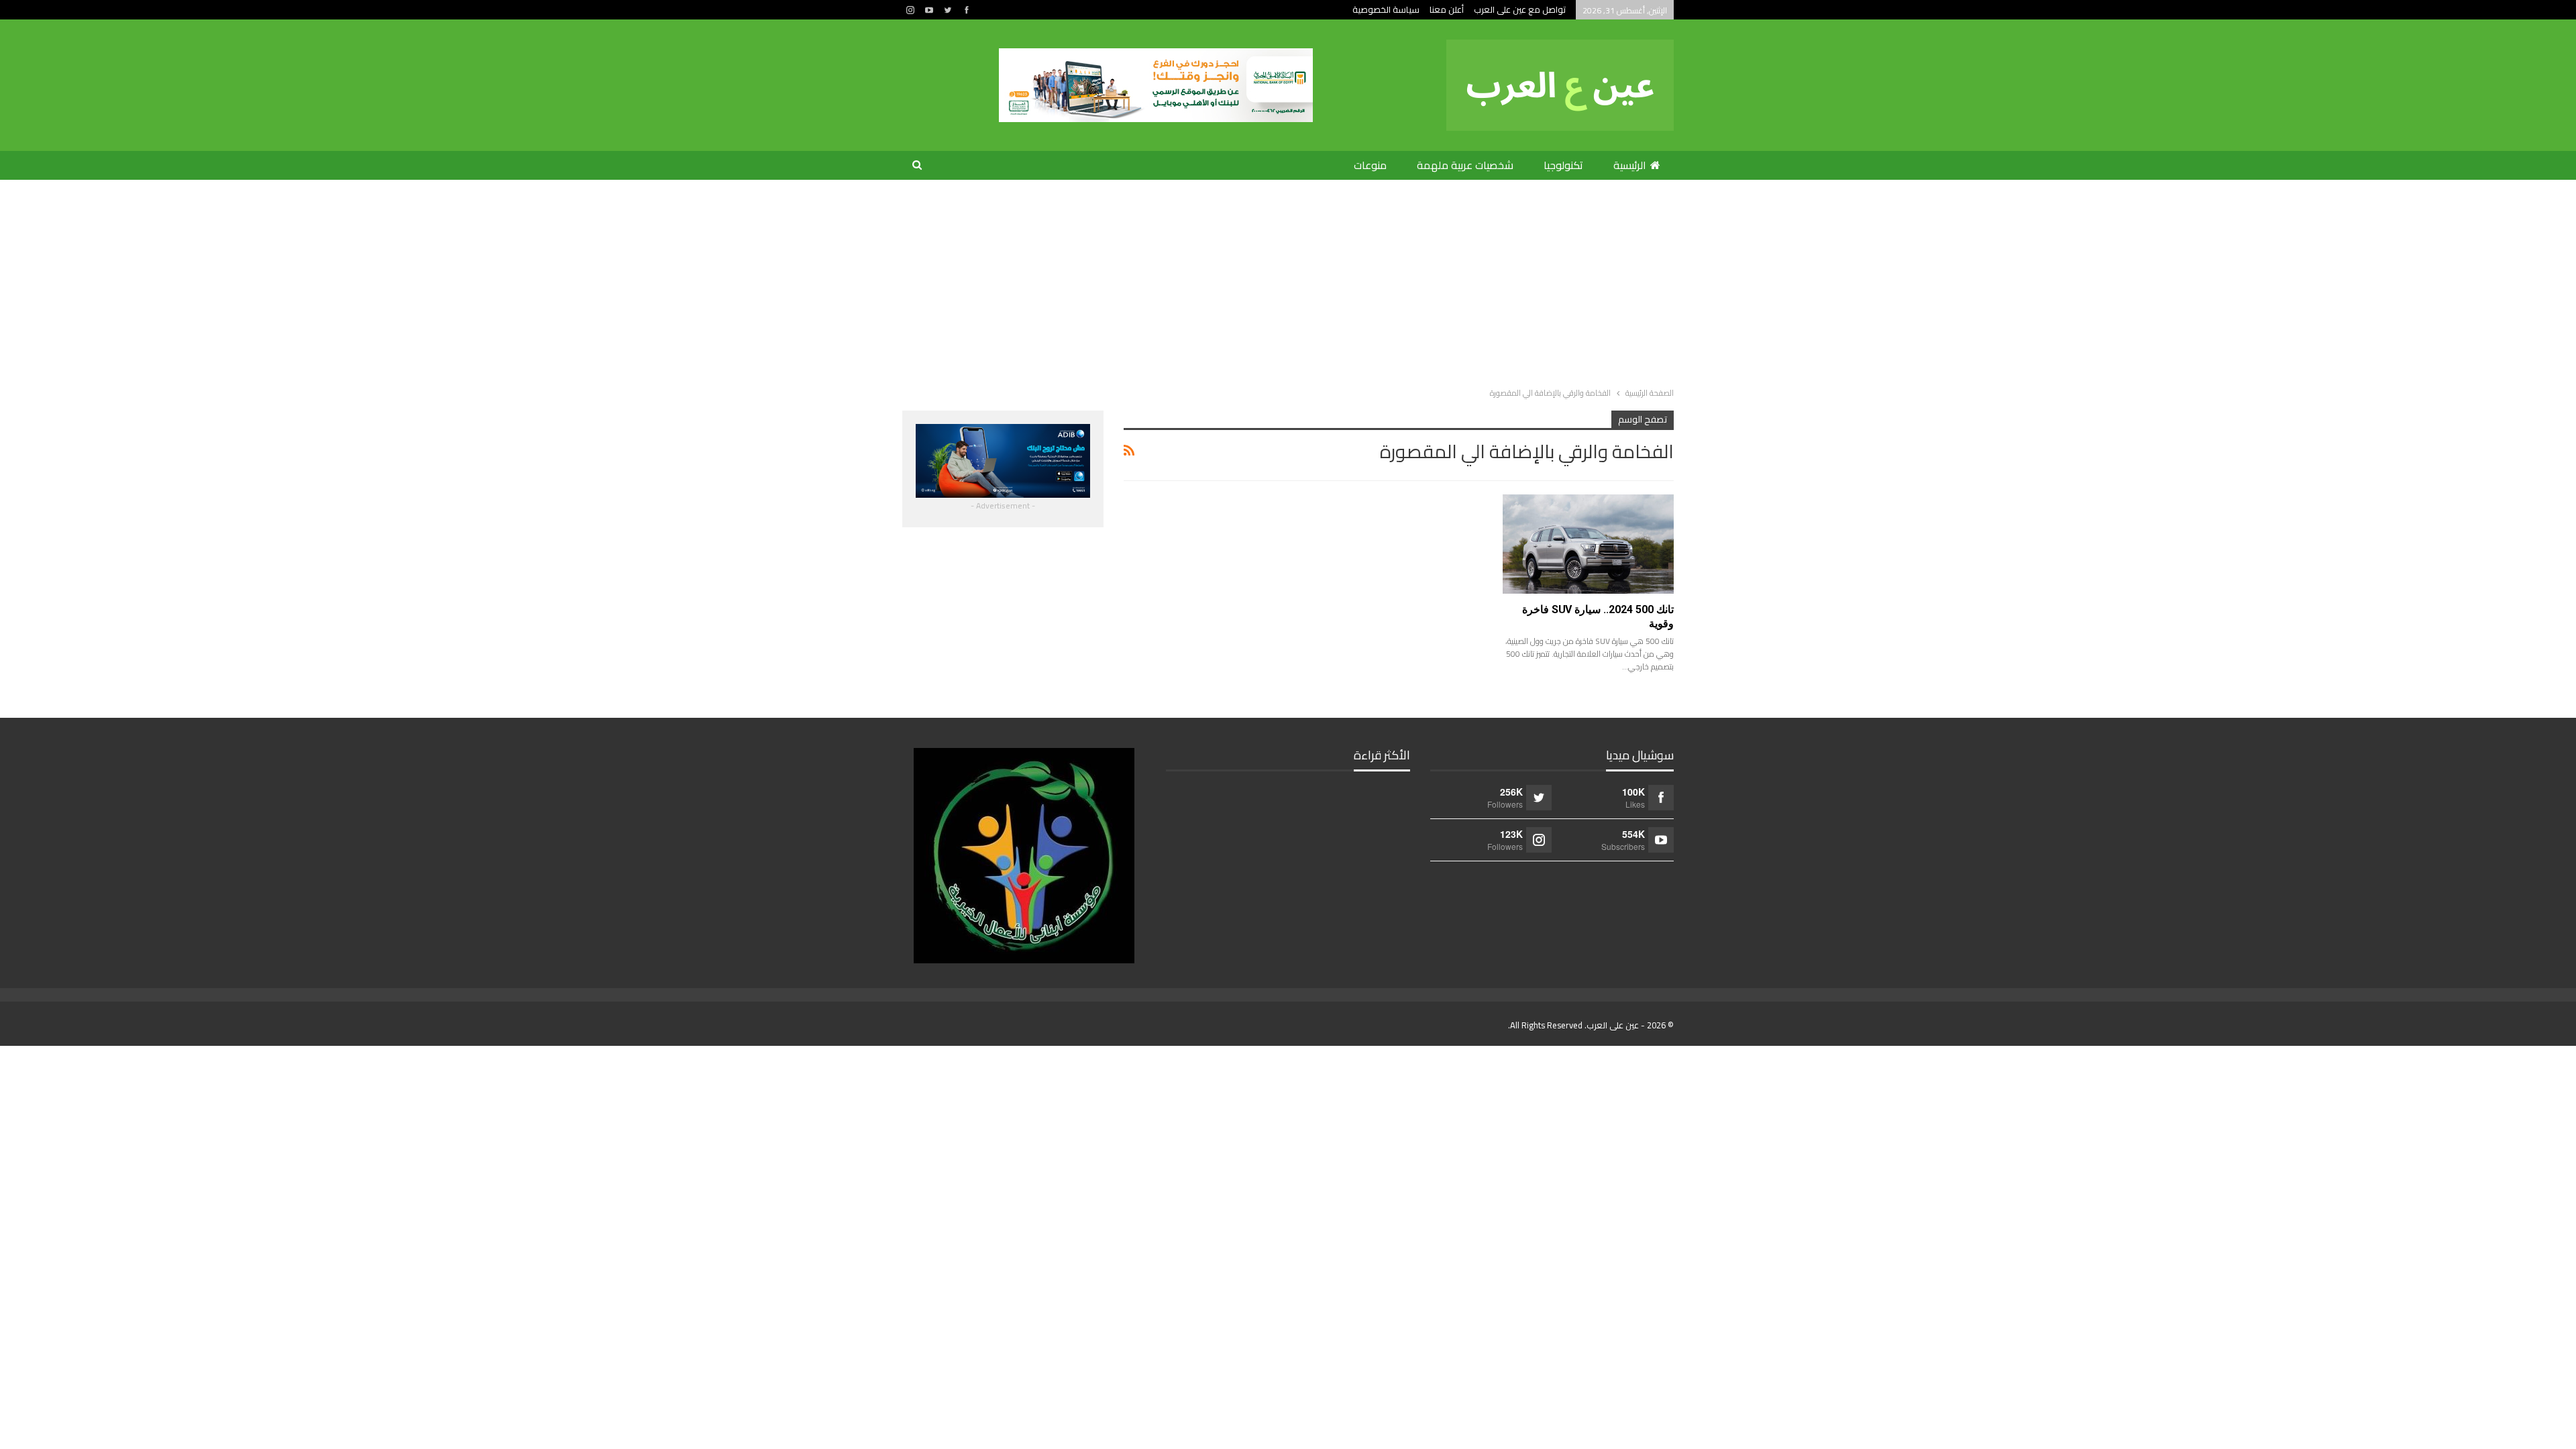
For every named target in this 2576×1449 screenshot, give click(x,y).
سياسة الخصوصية (1386, 9)
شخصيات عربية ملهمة (1465, 165)
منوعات (1370, 165)
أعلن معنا (1447, 9)
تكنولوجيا (1563, 165)
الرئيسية (1630, 165)
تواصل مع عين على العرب (1520, 9)
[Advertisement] (1288, 280)
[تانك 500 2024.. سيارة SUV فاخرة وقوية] (1588, 544)
